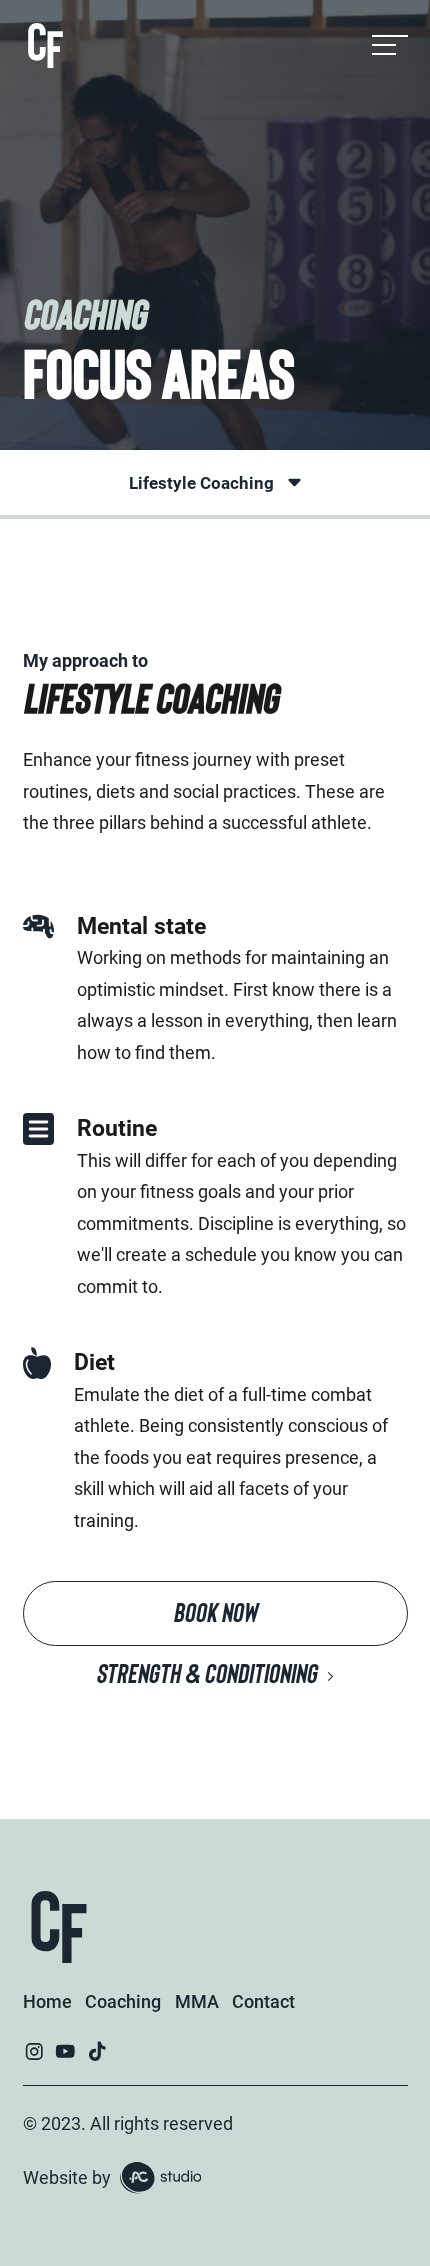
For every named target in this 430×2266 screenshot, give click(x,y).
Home (47, 2001)
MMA (197, 2001)
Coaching (123, 2001)
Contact (263, 2001)
